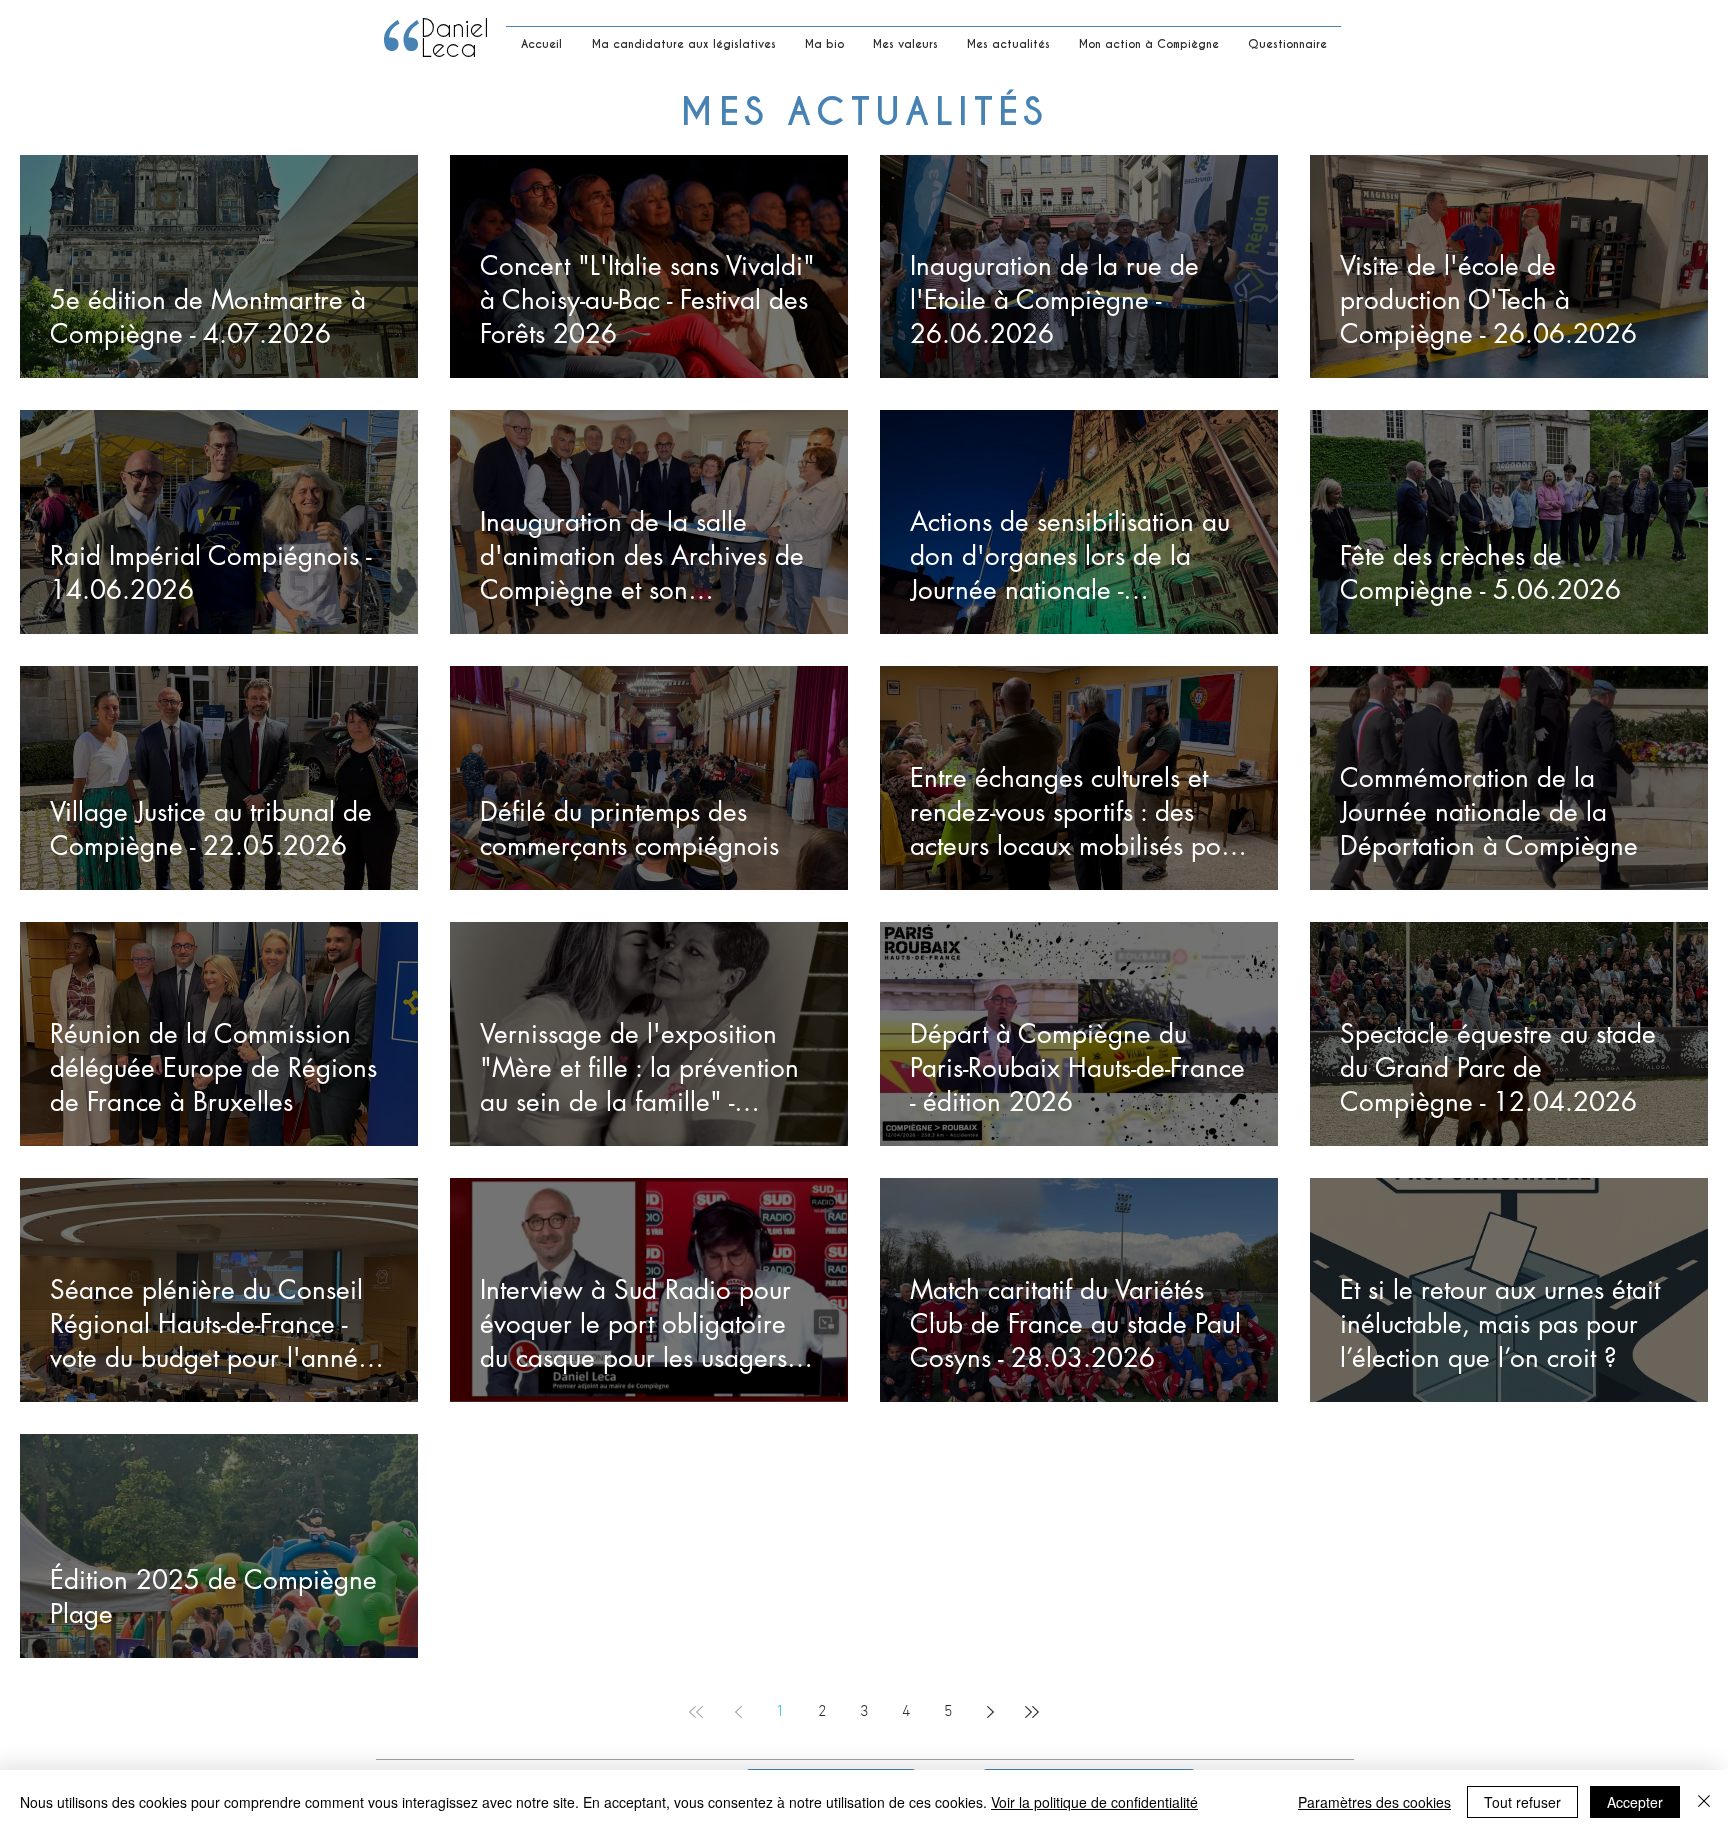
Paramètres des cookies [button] (1374, 1802)
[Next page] (990, 1712)
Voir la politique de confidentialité (1094, 1802)
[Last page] (1032, 1712)
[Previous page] (738, 1712)
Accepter (1635, 1802)
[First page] (696, 1712)
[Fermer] (1704, 1802)
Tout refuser (1522, 1802)
